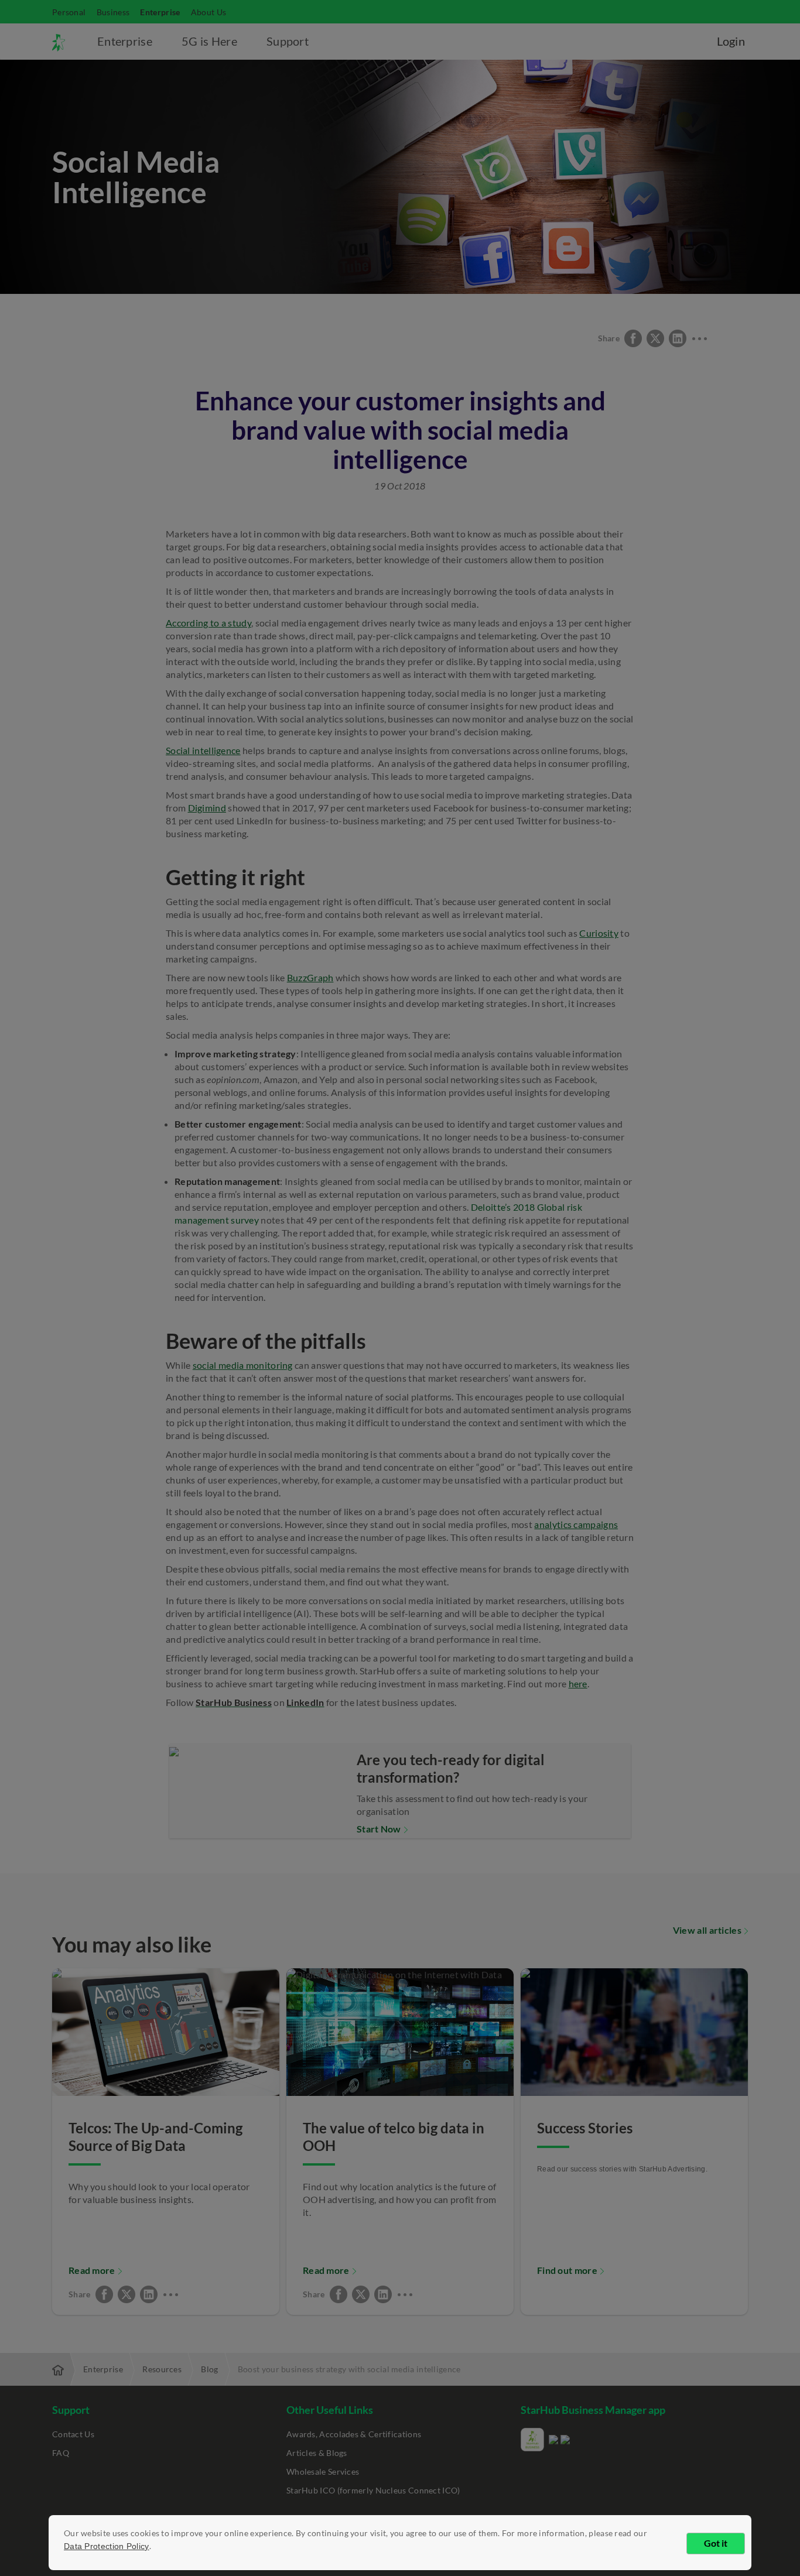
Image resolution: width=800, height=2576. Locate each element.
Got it (716, 2543)
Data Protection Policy (107, 2546)
